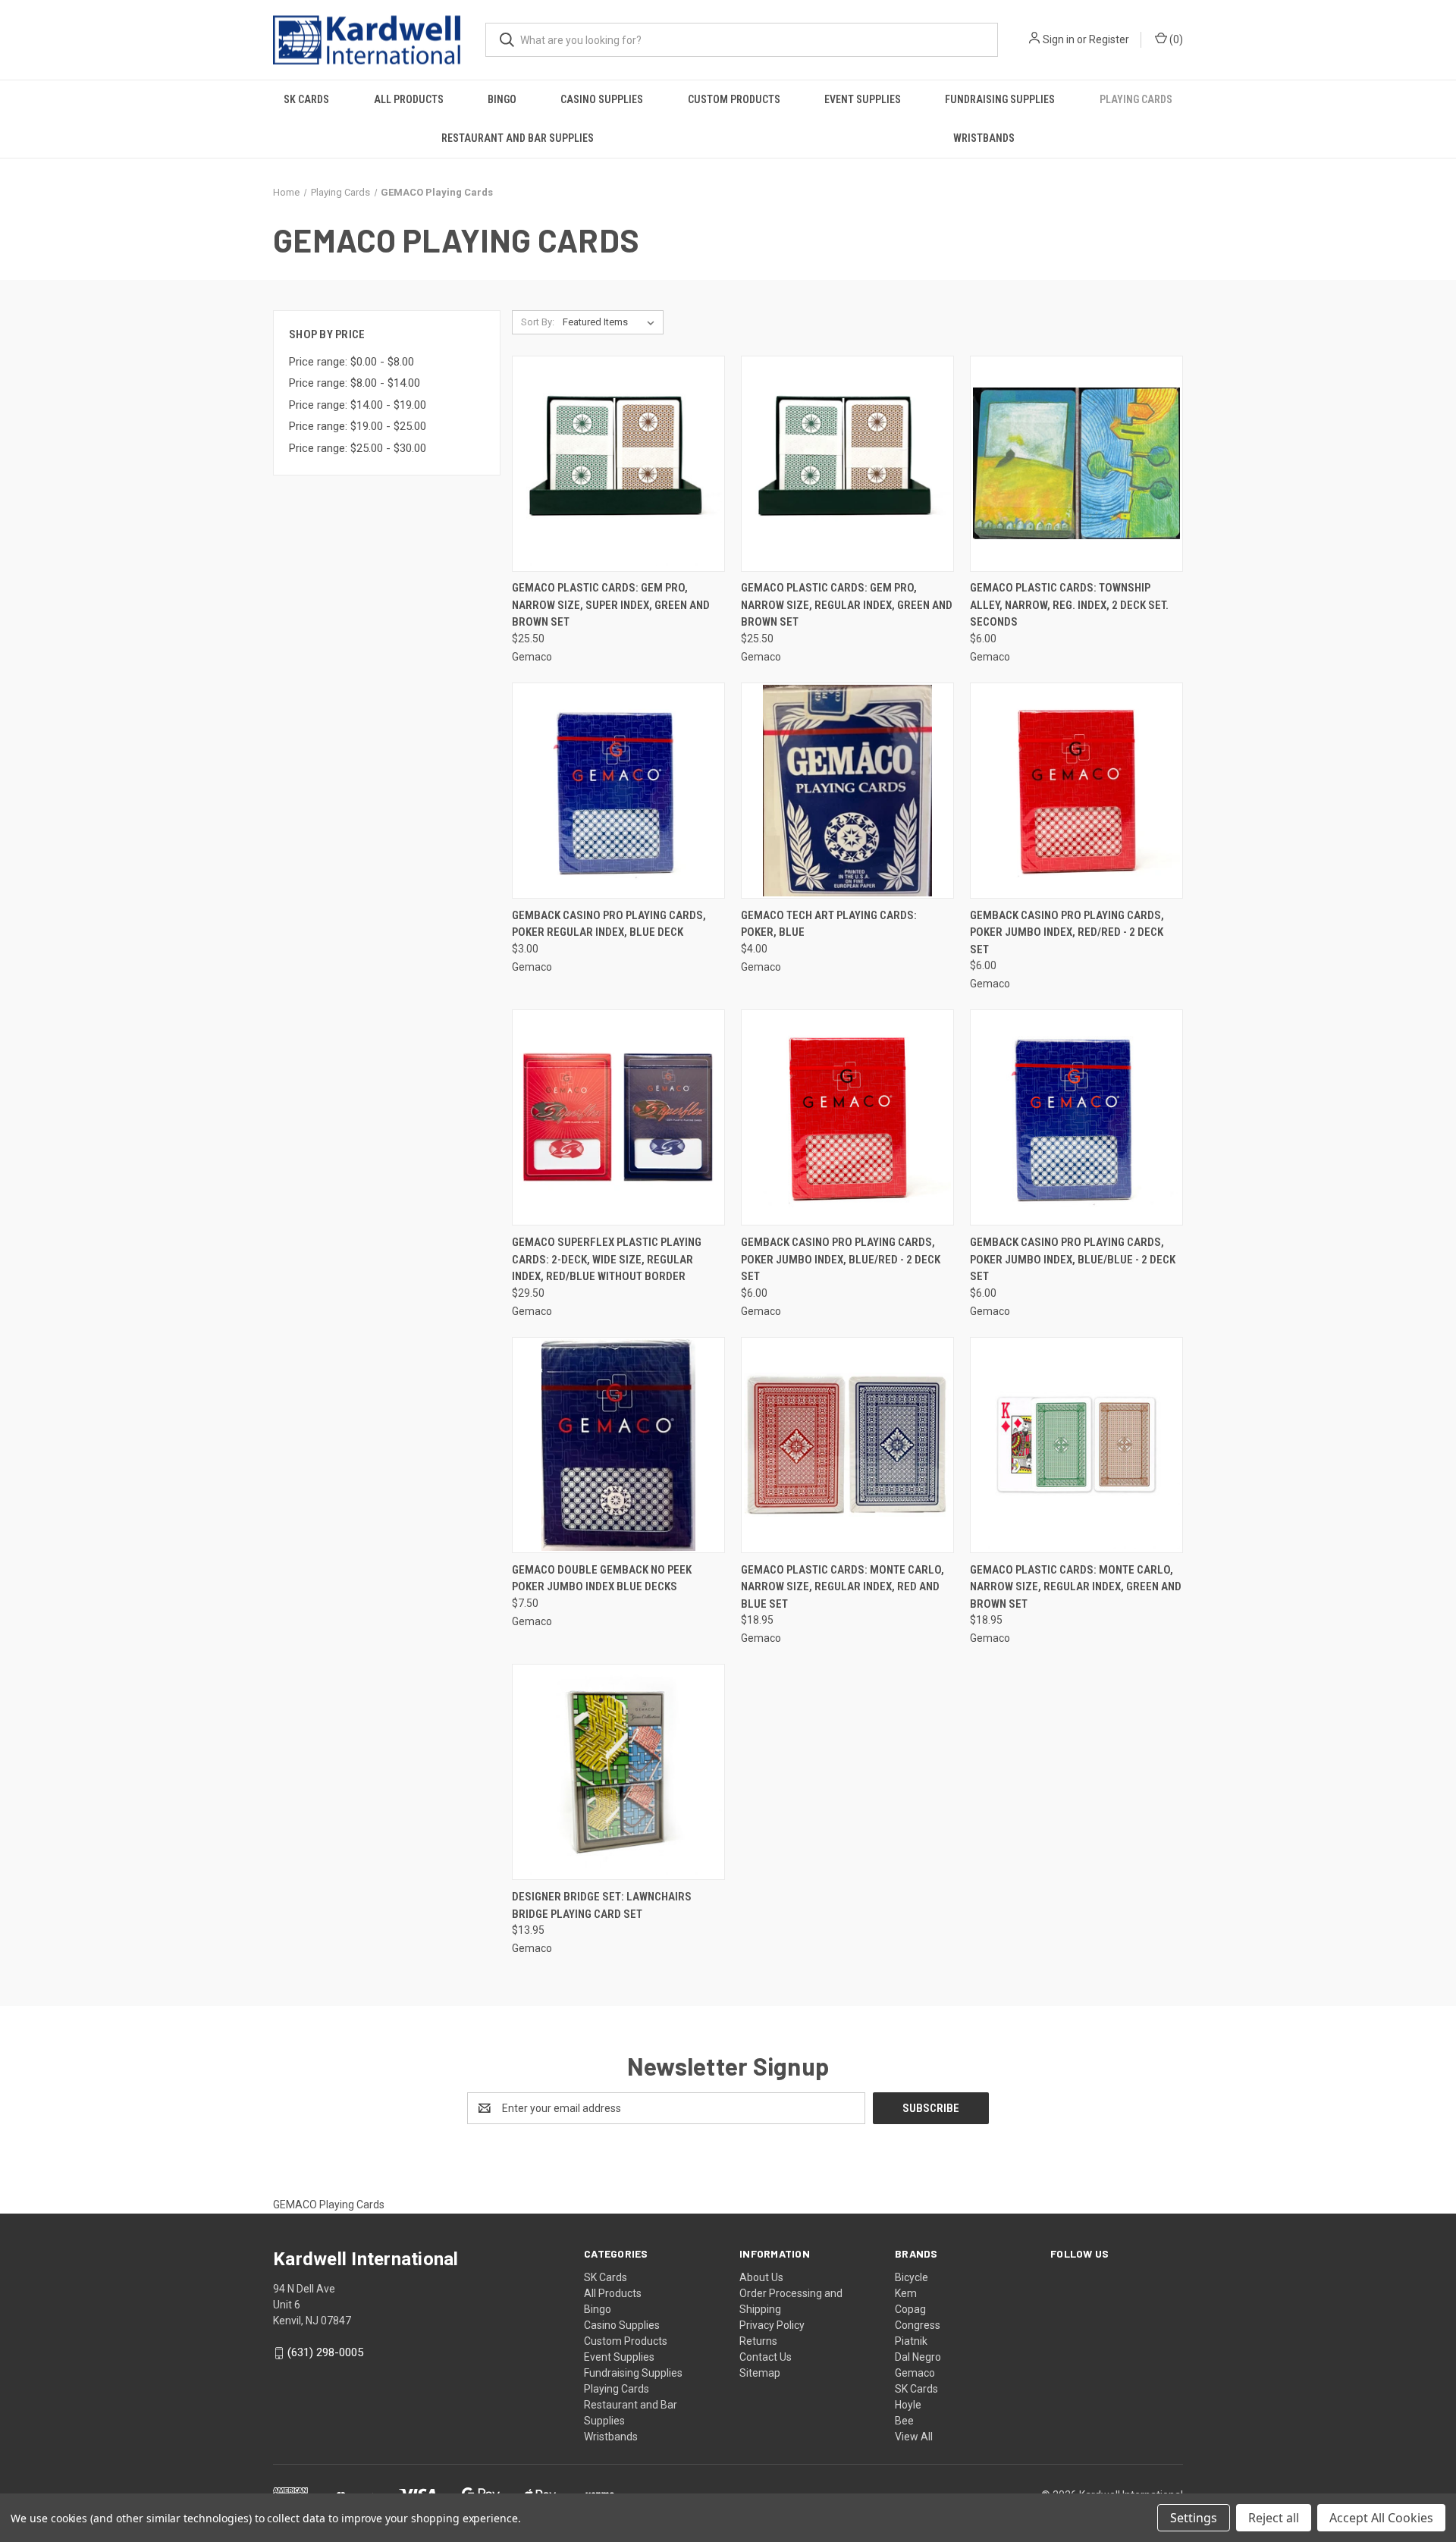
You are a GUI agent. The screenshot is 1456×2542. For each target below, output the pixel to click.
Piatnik (911, 2341)
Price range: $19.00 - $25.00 (358, 426)
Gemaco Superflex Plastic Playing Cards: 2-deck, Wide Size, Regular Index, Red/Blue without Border (607, 1259)
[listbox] (612, 322)
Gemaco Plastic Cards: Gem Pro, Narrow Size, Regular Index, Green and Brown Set (847, 605)
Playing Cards (1136, 99)
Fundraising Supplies (1000, 99)
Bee (904, 2421)
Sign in (1059, 39)
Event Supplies (863, 99)
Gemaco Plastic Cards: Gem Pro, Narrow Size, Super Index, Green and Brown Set (611, 605)
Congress (918, 2325)
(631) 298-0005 (325, 2352)
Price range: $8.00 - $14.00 (355, 383)
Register (1109, 39)
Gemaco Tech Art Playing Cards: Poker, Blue (829, 924)
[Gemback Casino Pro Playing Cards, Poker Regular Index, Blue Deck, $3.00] (618, 791)
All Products (409, 99)
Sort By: (538, 322)
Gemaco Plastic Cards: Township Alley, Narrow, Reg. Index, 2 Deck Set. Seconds (1069, 605)
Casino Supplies (602, 99)
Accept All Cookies (1381, 2518)
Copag (910, 2309)
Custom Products (734, 99)
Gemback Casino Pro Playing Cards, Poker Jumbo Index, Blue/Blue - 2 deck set (1073, 1259)
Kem (906, 2293)
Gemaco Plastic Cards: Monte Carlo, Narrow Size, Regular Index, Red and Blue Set (843, 1587)
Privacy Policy (772, 2325)
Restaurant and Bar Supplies (518, 138)
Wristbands (984, 138)
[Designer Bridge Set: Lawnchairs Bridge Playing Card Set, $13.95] (618, 1772)
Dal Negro (918, 2357)
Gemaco (915, 2373)
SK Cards (306, 99)
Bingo (502, 99)
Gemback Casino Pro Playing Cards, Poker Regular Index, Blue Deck (609, 924)
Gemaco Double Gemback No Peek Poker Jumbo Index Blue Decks (602, 1579)
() (1175, 39)
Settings (1194, 2518)
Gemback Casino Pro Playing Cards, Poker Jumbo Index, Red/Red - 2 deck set (1067, 932)
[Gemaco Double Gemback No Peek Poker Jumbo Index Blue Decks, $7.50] (618, 1445)
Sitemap (760, 2373)
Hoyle (908, 2405)
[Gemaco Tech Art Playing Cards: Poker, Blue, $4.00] (847, 791)
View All (914, 2437)
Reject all (1274, 2518)
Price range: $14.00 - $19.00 (358, 405)
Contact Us (766, 2357)
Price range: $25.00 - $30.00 (358, 448)
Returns (758, 2341)
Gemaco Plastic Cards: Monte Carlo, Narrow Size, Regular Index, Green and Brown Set (1076, 1587)
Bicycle (912, 2277)
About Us (761, 2277)
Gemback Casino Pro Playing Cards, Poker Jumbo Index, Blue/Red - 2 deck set (841, 1259)
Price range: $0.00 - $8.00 (351, 362)
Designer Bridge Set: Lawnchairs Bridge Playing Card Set (602, 1905)
